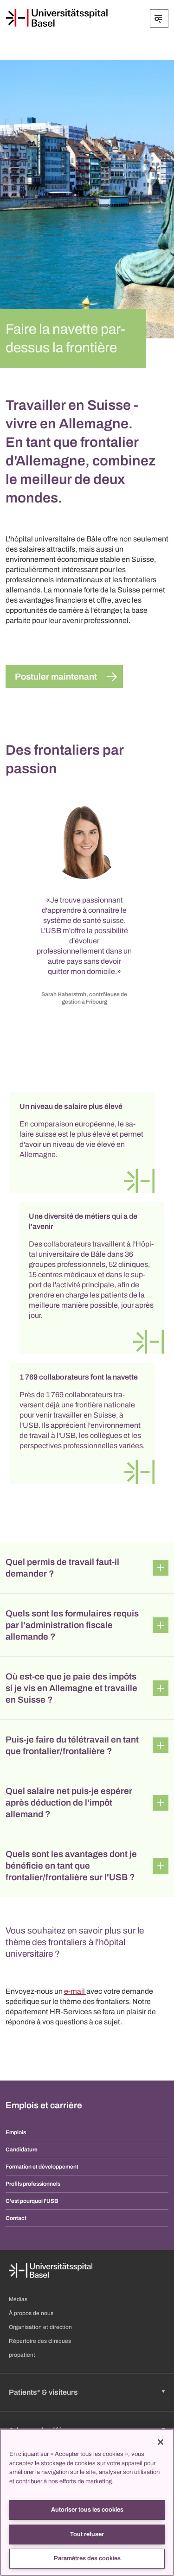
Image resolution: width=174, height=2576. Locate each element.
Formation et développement (42, 2167)
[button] (87, 1568)
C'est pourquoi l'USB (32, 2201)
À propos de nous (31, 2313)
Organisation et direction (40, 2327)
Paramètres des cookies (87, 2558)
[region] (87, 2502)
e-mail (75, 1991)
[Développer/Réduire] (159, 19)
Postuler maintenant (56, 677)
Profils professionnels (33, 2184)
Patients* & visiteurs (43, 2392)
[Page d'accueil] (57, 18)
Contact (16, 2218)
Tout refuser (87, 2534)
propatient (22, 2355)
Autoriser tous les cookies (87, 2510)
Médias (18, 2299)
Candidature (22, 2150)
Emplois (16, 2132)
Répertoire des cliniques (40, 2341)
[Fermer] (161, 2442)
